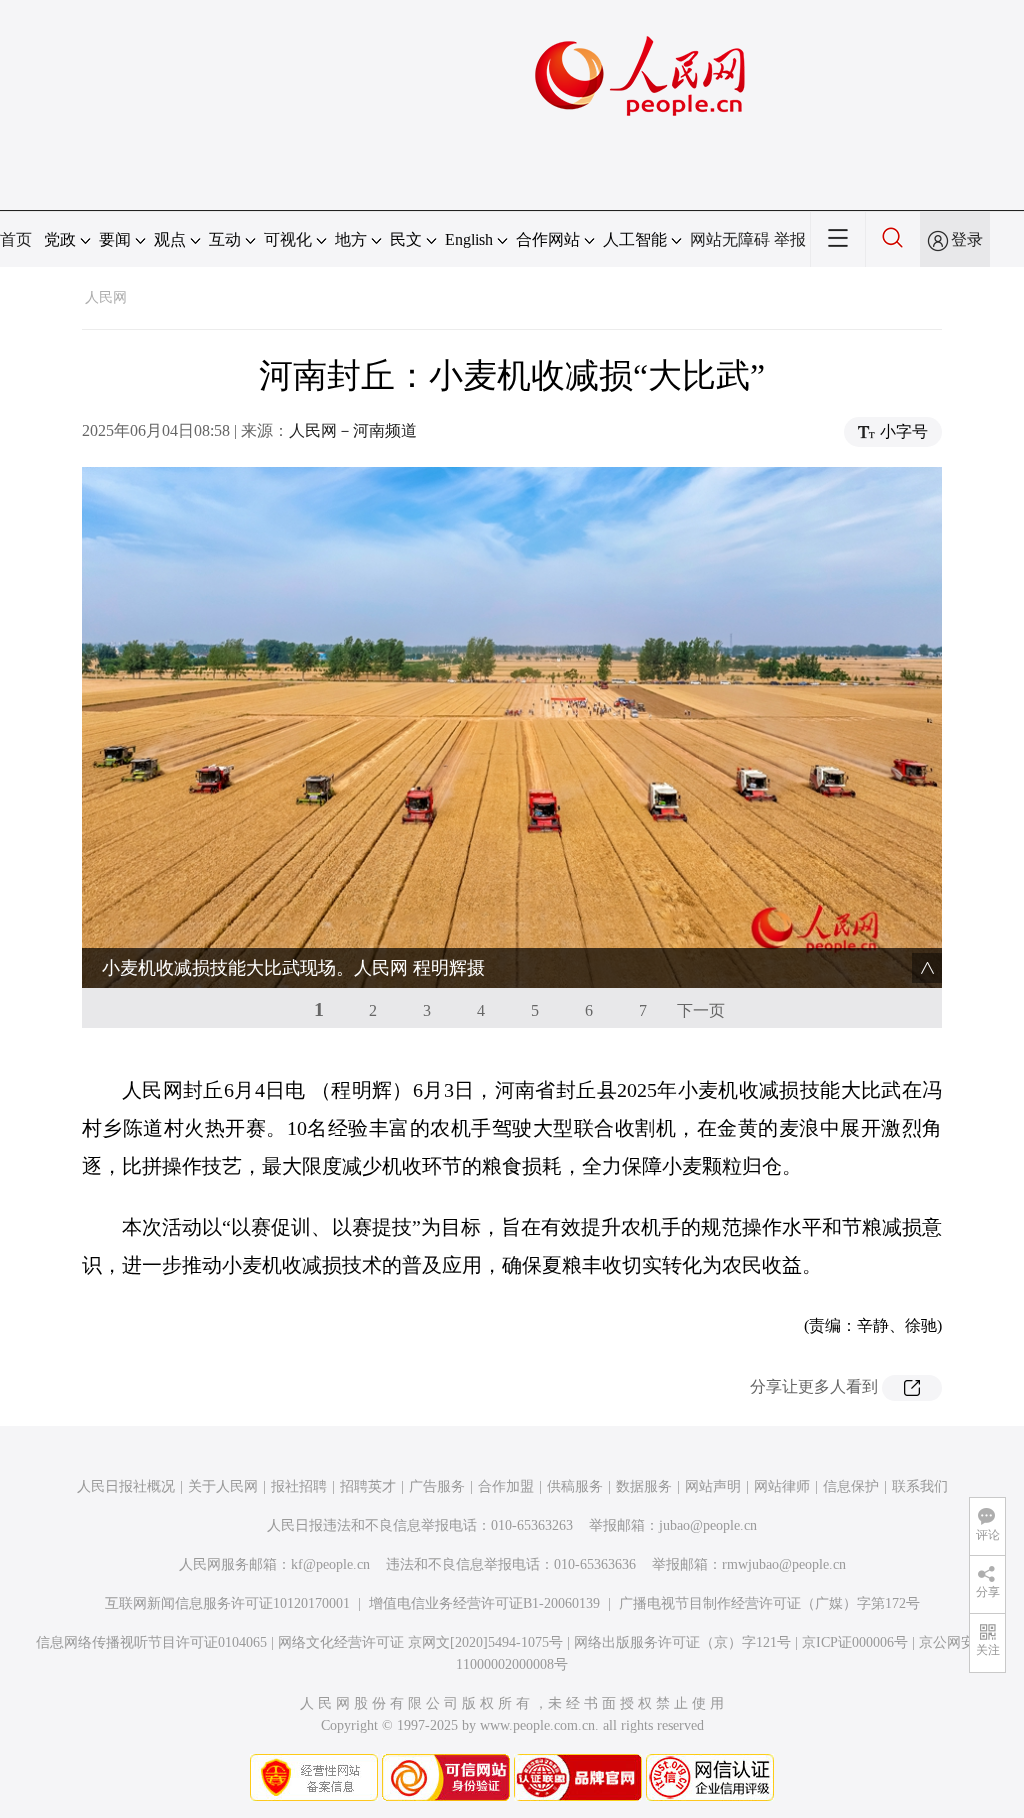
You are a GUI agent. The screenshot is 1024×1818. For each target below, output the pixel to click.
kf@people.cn (330, 1564)
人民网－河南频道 (353, 430)
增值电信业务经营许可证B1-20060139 (484, 1603)
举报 (790, 239)
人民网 (106, 297)
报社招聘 (299, 1486)
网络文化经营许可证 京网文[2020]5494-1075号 (420, 1642)
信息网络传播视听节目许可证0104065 (151, 1642)
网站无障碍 (730, 239)
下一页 (701, 1010)
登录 (967, 239)
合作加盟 (506, 1486)
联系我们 (920, 1486)
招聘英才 (368, 1486)
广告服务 (437, 1486)
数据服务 (644, 1486)
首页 (16, 239)
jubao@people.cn (708, 1525)
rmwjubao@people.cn (784, 1564)
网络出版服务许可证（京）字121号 (682, 1642)
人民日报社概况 (126, 1486)
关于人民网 (223, 1486)
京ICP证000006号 (855, 1642)
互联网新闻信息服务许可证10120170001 (227, 1603)
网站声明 (713, 1486)
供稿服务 (575, 1486)
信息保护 (851, 1486)
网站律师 (782, 1486)
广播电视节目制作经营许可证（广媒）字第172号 (769, 1603)
